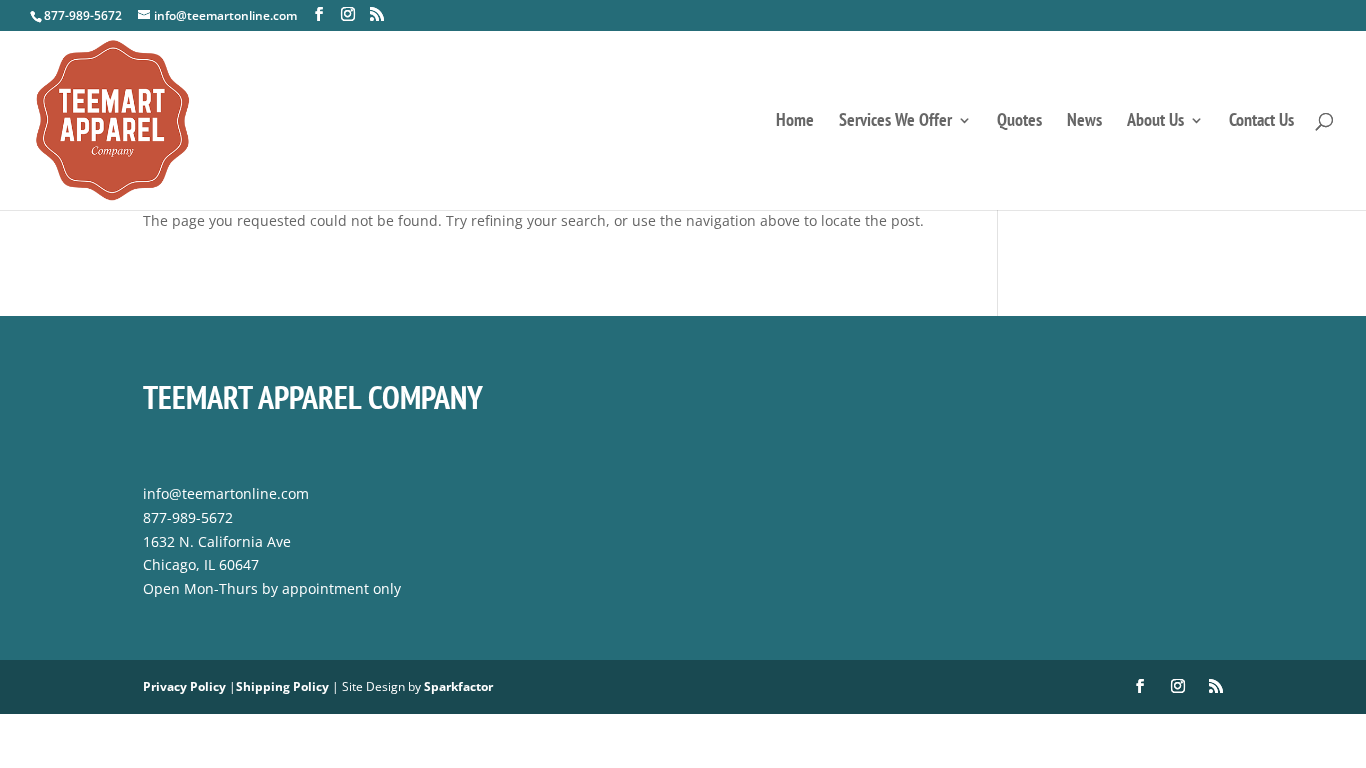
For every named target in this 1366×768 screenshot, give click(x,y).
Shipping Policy (282, 686)
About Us (1155, 122)
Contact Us (1261, 122)
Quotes (1019, 122)
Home (795, 122)
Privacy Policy (184, 686)
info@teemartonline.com (226, 493)
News (1084, 122)
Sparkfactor (458, 686)
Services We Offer (895, 122)
